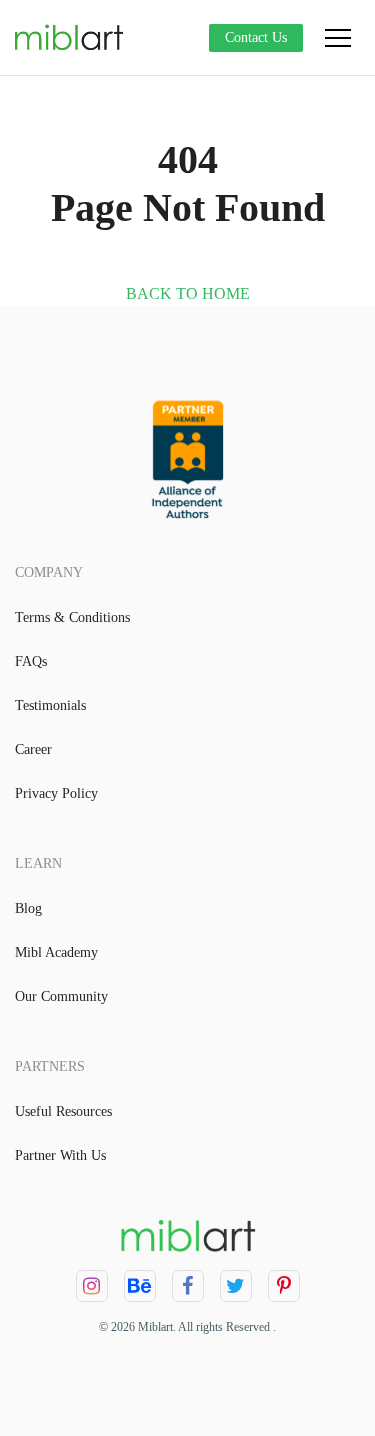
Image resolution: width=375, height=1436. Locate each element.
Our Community (61, 996)
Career (33, 749)
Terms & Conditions (72, 617)
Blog (28, 908)
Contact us (256, 37)
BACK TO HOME (188, 293)
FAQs (31, 661)
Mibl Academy (56, 952)
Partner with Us (60, 1155)
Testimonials (50, 705)
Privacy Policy (56, 793)
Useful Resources (63, 1111)
